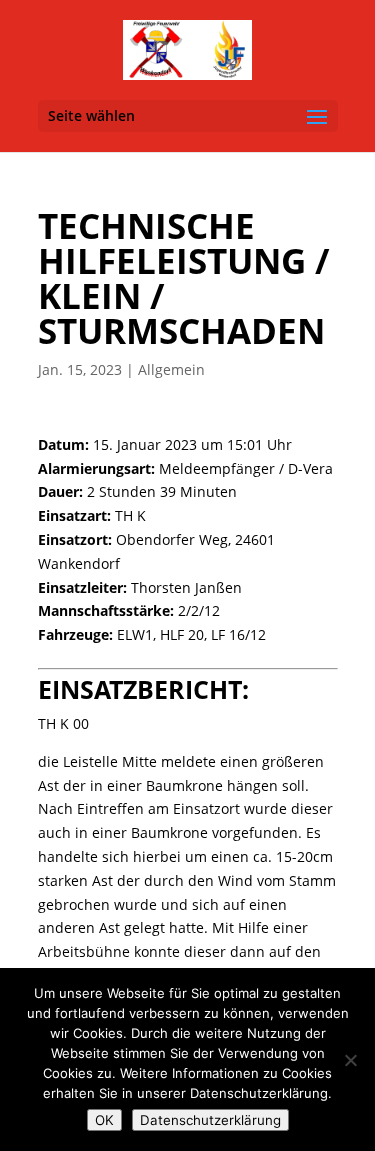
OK (104, 1120)
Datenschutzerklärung (210, 1120)
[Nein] (350, 1060)
